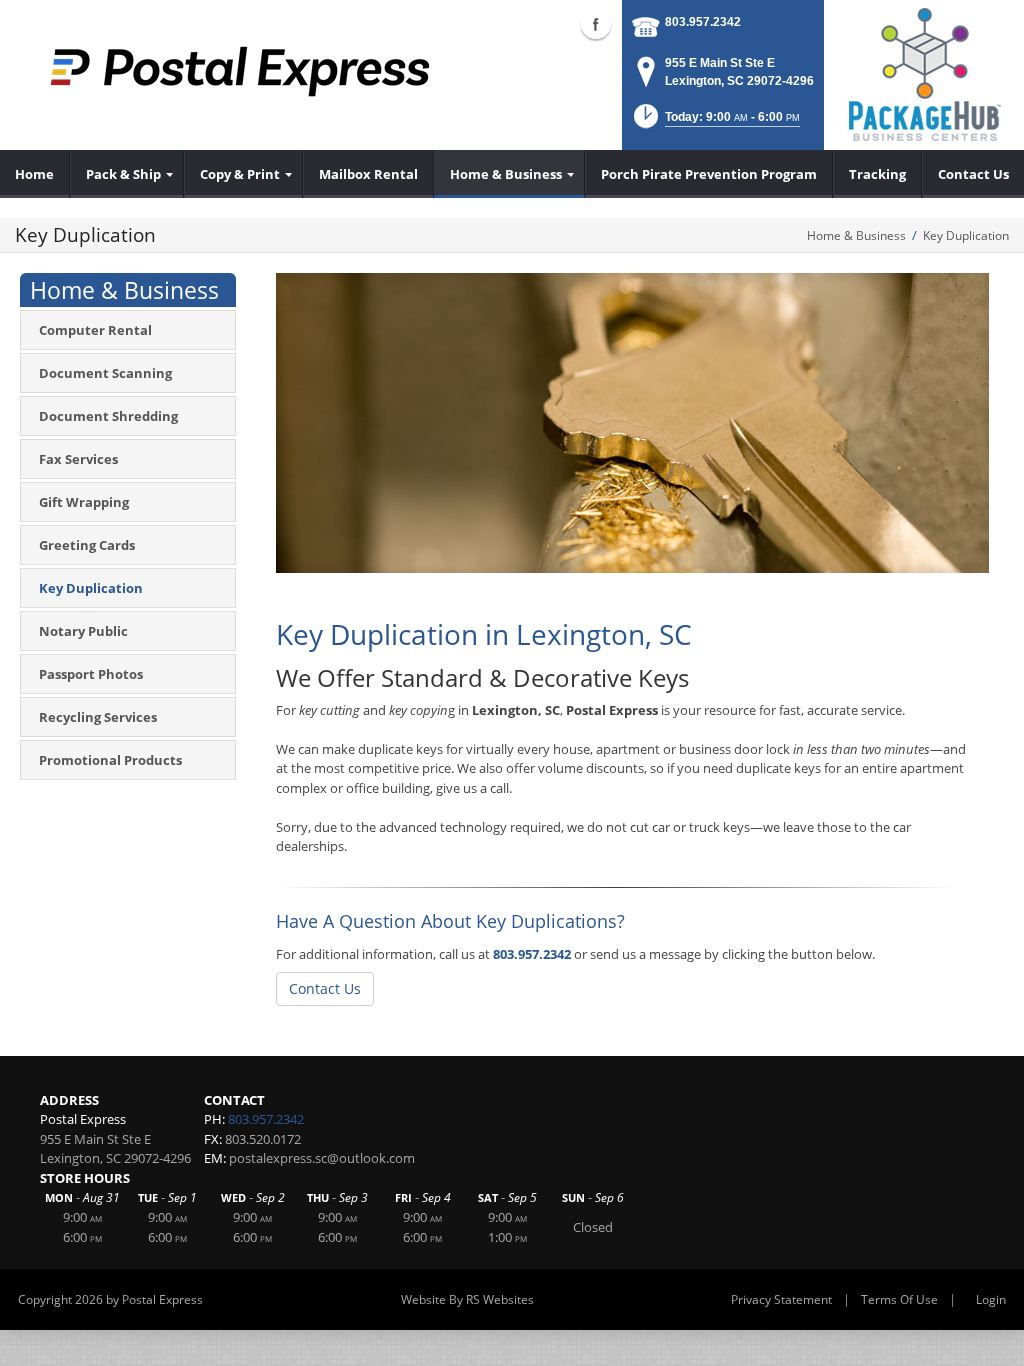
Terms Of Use (899, 1299)
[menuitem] (35, 174)
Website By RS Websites (467, 1299)
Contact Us (325, 988)
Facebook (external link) (596, 24)
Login (991, 1299)
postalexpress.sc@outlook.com (322, 1158)
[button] (715, 122)
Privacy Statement (781, 1299)
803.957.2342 (703, 22)
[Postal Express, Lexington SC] (240, 71)
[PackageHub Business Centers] (924, 73)
